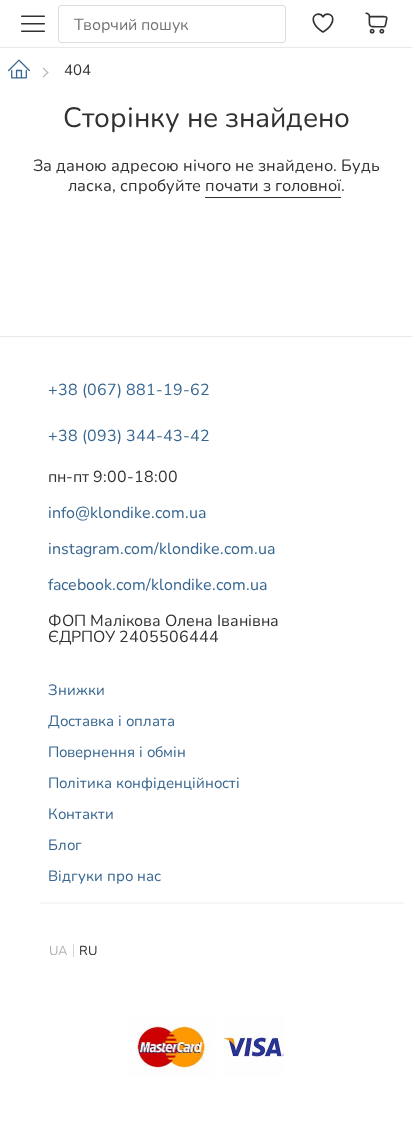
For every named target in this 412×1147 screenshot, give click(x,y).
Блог (65, 845)
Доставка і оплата (111, 721)
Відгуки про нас (104, 876)
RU (88, 951)
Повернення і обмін (117, 752)
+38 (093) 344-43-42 (129, 436)
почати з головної (273, 186)
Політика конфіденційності (144, 783)
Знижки (76, 690)
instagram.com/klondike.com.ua (161, 549)
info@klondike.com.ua (127, 513)
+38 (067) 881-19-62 (129, 390)
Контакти (81, 814)
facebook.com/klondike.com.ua (157, 585)
